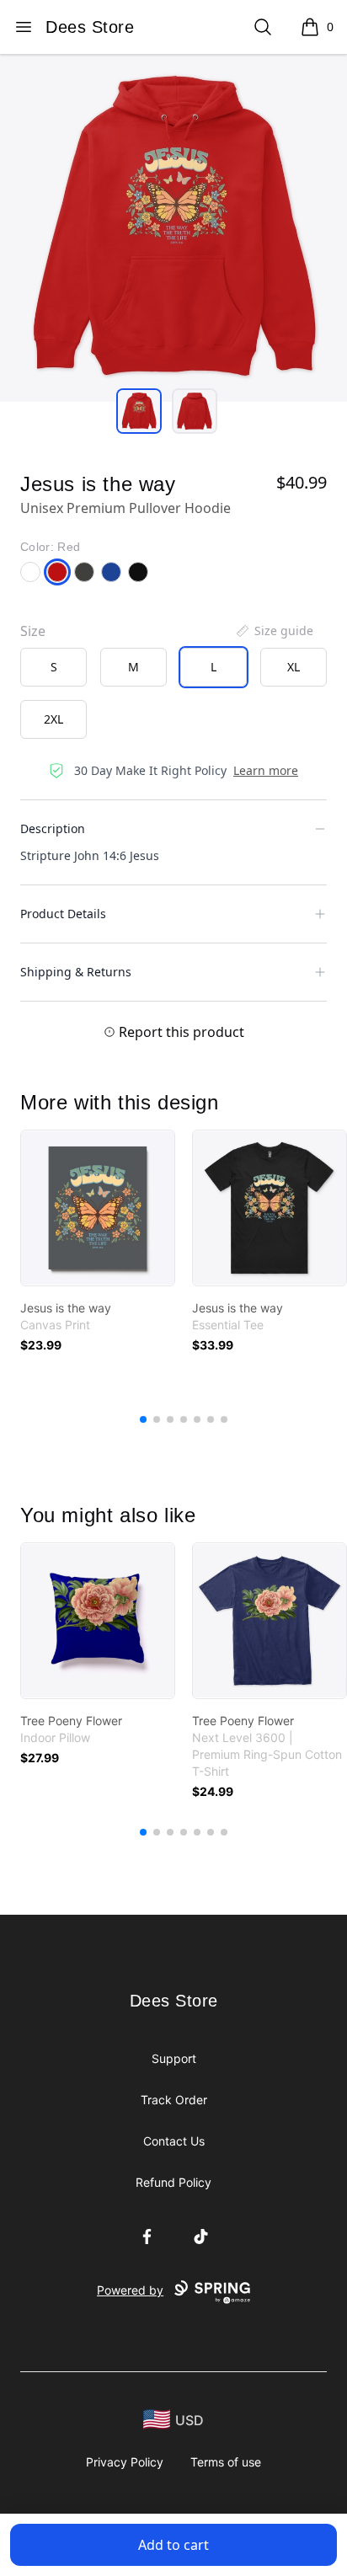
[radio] (53, 667)
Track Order (174, 2100)
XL (294, 667)
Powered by (130, 2290)
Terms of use (226, 2462)
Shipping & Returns (76, 972)
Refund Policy (173, 2182)
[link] (98, 1208)
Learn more (266, 770)
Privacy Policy (125, 2462)
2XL (53, 719)
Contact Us (174, 2141)
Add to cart (173, 2545)
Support (174, 2058)
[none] (274, 631)
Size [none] (33, 631)
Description (53, 828)
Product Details (63, 914)
